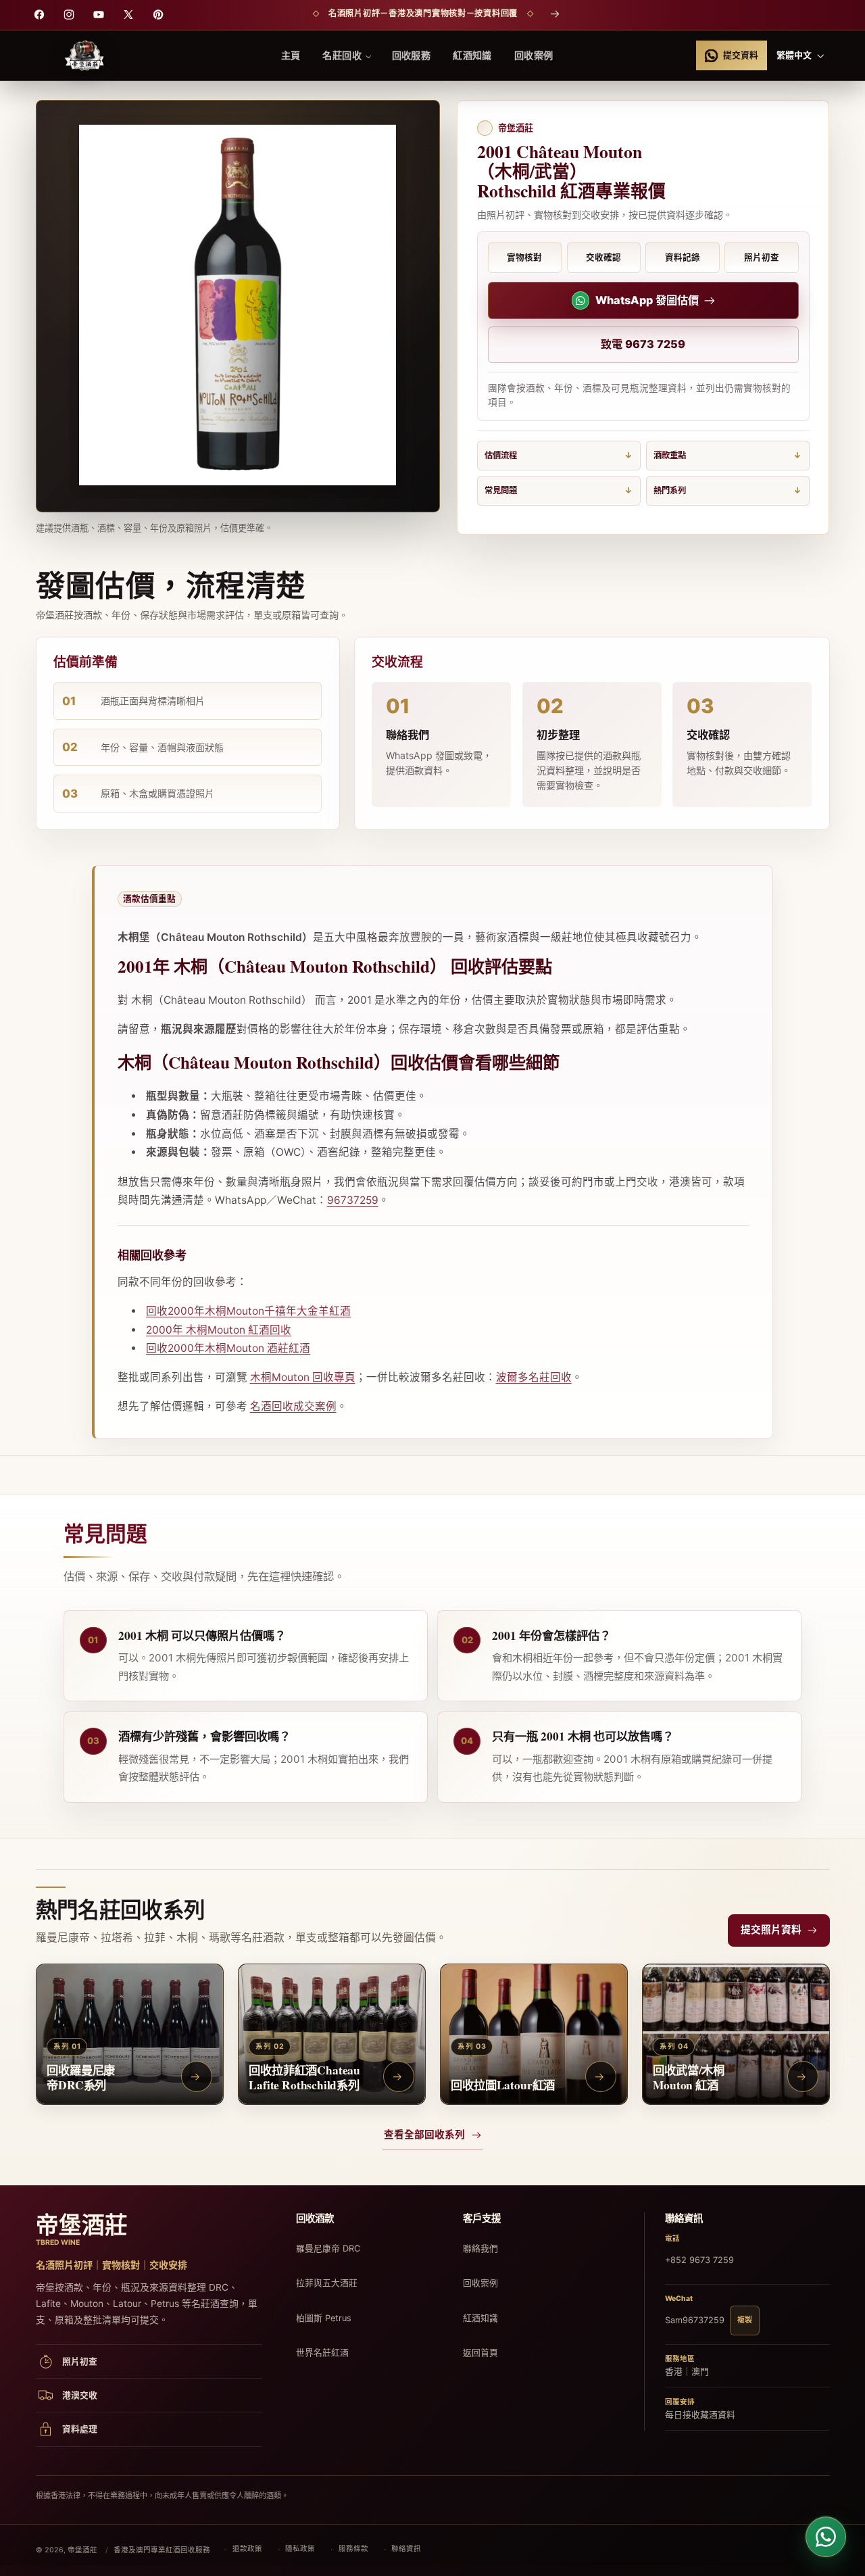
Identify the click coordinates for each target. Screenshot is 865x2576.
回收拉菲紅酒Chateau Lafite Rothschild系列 (304, 2077)
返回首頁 (480, 2353)
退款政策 (247, 2549)
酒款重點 (670, 455)
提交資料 (741, 55)
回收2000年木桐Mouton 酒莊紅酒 (228, 1348)
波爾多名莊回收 (534, 1377)
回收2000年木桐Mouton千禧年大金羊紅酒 (248, 1311)
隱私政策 (300, 2549)
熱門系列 (670, 490)
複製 (745, 2320)
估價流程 (501, 455)
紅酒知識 (480, 2318)
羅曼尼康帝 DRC (328, 2249)
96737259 (353, 1200)
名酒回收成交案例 (293, 1406)
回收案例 (480, 2283)
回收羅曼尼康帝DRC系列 (81, 2077)
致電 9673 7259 (643, 344)
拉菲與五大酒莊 (327, 2283)
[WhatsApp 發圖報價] (826, 2537)
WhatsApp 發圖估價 (647, 300)
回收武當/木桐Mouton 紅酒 (689, 2077)
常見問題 (501, 490)
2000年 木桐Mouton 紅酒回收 (219, 1330)
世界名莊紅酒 (322, 2353)
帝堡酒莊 (82, 2550)
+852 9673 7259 (699, 2260)
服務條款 (353, 2549)
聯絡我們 (480, 2249)
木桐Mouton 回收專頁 (303, 1377)
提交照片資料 (771, 1930)
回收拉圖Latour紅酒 (503, 2084)
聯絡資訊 (406, 2549)
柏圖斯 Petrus (324, 2318)
